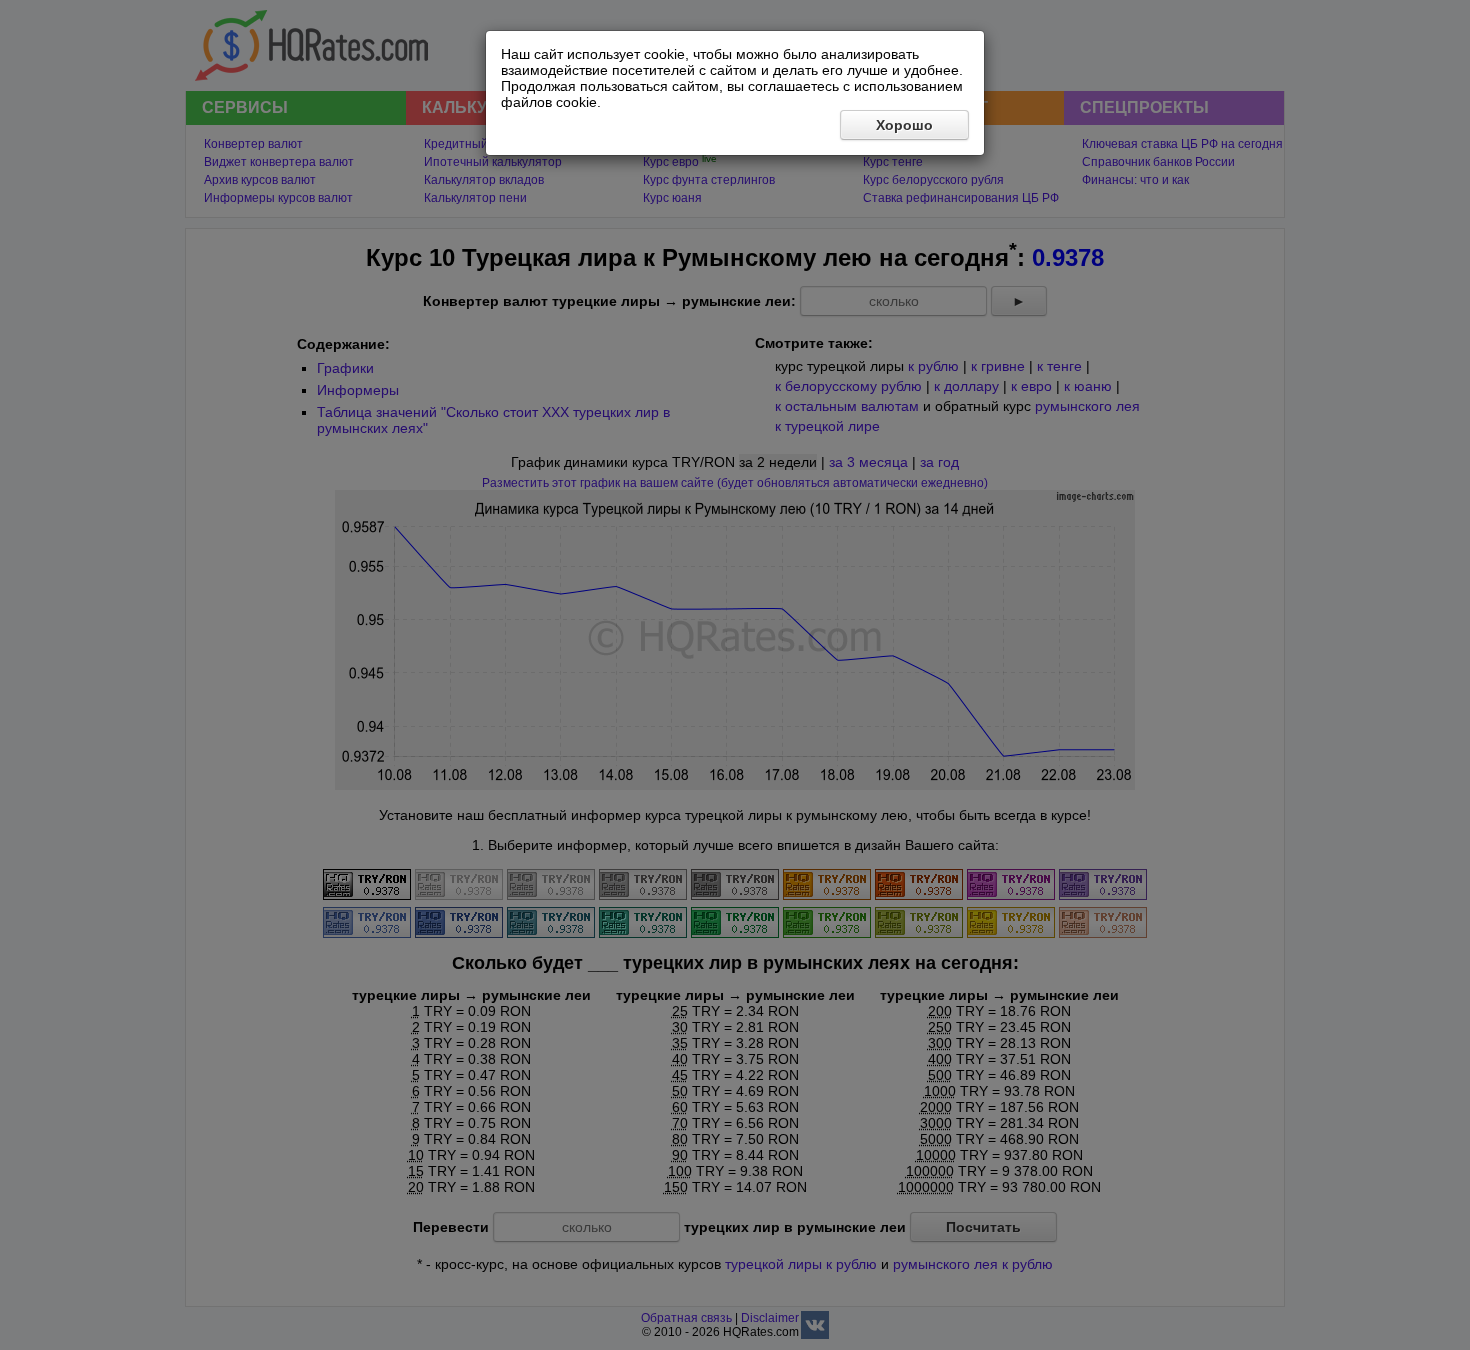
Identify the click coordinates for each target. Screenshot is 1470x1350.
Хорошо (904, 125)
